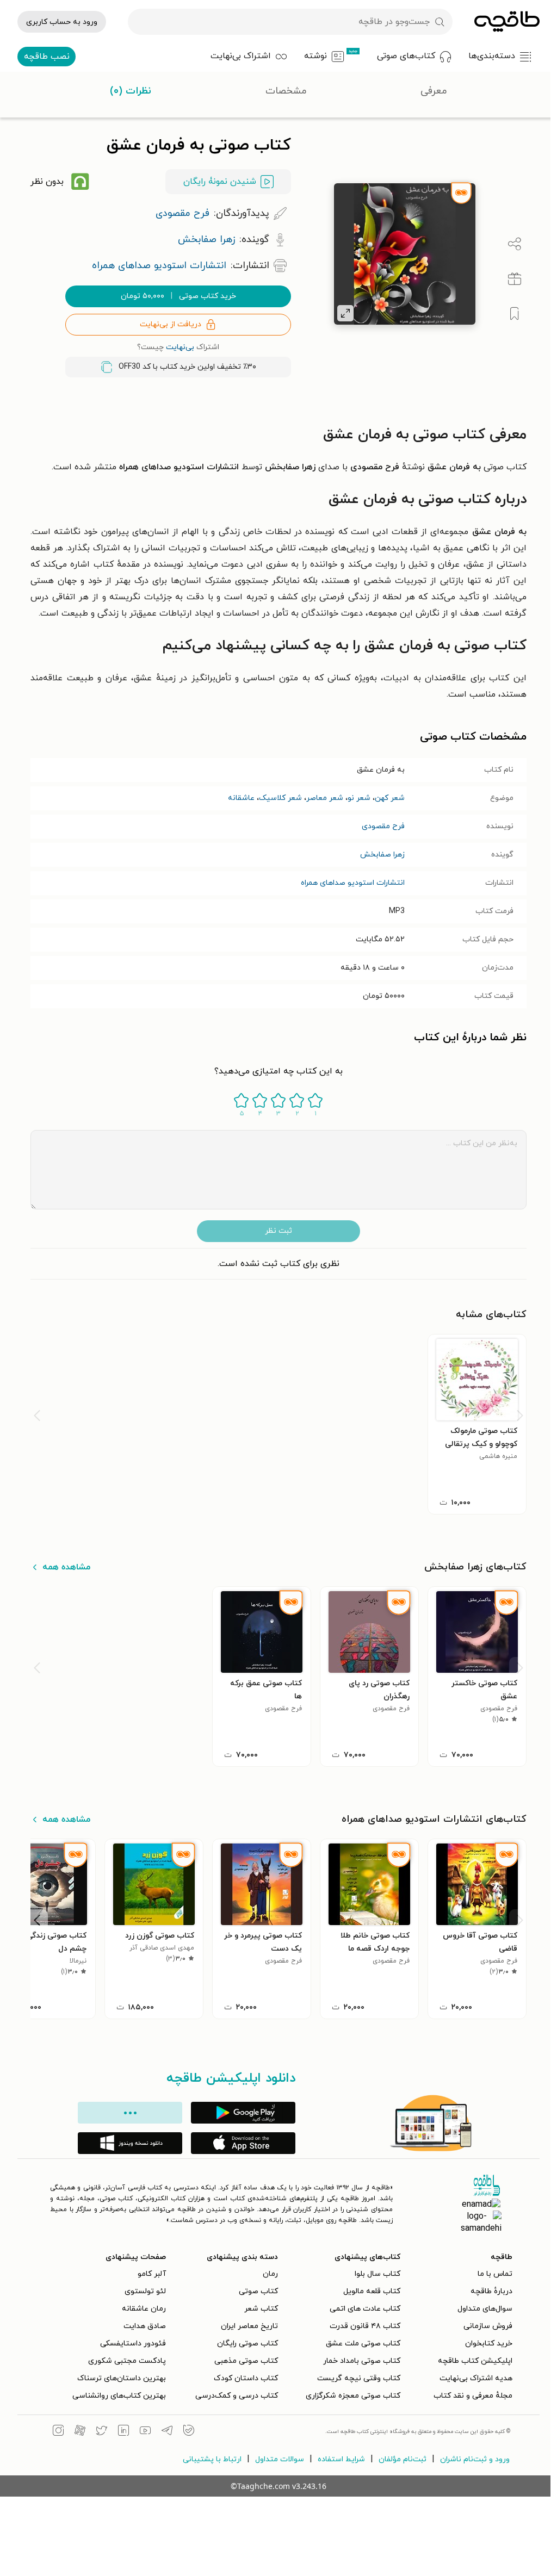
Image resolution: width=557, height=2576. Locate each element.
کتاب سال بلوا (377, 2274)
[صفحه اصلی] (507, 22)
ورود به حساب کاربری (62, 22)
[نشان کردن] (515, 314)
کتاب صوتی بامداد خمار (362, 2361)
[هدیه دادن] (515, 279)
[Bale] (189, 2432)
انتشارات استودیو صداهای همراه (353, 883)
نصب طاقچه (47, 57)
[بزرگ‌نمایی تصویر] (345, 313)
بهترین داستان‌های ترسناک (122, 2378)
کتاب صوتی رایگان (247, 2344)
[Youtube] (145, 2432)
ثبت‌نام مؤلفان (403, 2459)
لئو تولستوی (145, 2291)
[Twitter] (102, 2432)
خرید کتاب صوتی (178, 296)
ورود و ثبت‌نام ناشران (475, 2459)
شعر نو (359, 798)
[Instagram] (58, 2432)
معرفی (434, 91)
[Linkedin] (123, 2432)
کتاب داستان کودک (246, 2378)
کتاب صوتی (258, 2291)
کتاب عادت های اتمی (365, 2309)
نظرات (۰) (131, 91)
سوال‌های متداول (485, 2309)
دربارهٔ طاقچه (491, 2291)
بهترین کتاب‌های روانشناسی (119, 2396)
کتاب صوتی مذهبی (246, 2361)
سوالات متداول (280, 2459)
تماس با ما (495, 2274)
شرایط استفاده (341, 2459)
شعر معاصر (325, 798)
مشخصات (286, 91)
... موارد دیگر (130, 2113)
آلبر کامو (152, 2274)
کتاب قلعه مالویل (372, 2291)
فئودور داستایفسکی (133, 2344)
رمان (270, 2274)
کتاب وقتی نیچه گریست (359, 2378)
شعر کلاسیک (280, 798)
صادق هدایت (145, 2326)
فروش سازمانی (488, 2326)
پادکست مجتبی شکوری (127, 2361)
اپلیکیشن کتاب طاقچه (475, 2361)
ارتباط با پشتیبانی (212, 2459)
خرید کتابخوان (489, 2344)
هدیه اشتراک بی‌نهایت (476, 2378)
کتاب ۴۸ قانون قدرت (365, 2326)
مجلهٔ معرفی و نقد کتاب (473, 2396)
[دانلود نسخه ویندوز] (130, 2143)
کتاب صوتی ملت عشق (363, 2344)
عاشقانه (241, 798)
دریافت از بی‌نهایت (171, 324)
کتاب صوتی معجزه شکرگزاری (353, 2396)
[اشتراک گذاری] (515, 244)
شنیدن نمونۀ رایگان (220, 182)
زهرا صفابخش (382, 855)
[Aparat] (80, 2432)
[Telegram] (167, 2432)
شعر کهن (390, 798)
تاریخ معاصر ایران (249, 2326)
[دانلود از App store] (243, 2143)
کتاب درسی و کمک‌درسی (237, 2396)
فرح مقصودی (383, 826)
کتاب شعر (261, 2309)
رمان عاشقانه (144, 2309)
